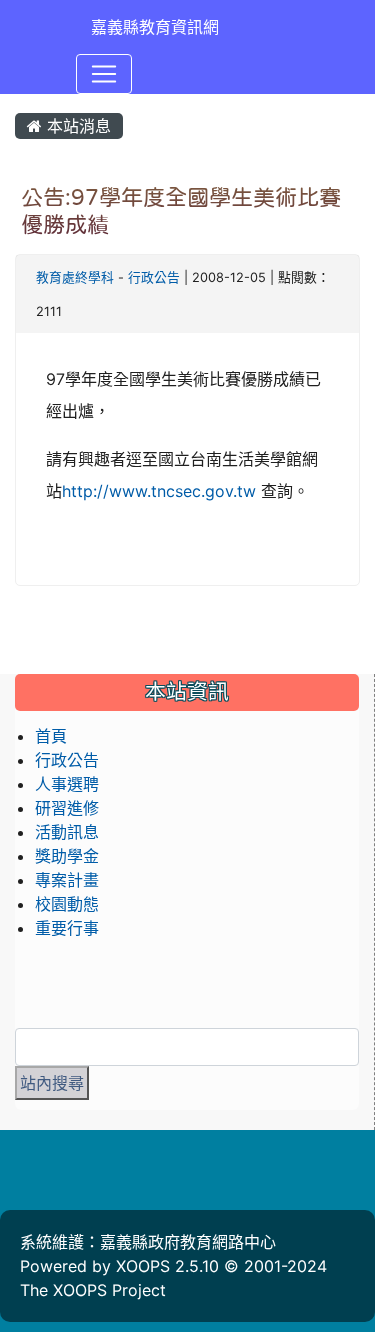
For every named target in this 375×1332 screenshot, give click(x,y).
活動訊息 (67, 832)
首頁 (51, 736)
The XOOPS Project (93, 1290)
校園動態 (67, 904)
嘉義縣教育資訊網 (155, 27)
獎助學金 (67, 856)
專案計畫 (67, 880)
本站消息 (76, 126)
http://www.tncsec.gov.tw (159, 491)
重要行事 (67, 928)
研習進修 (67, 808)
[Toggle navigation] (104, 74)
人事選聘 (67, 784)
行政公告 (154, 277)
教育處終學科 (75, 277)
